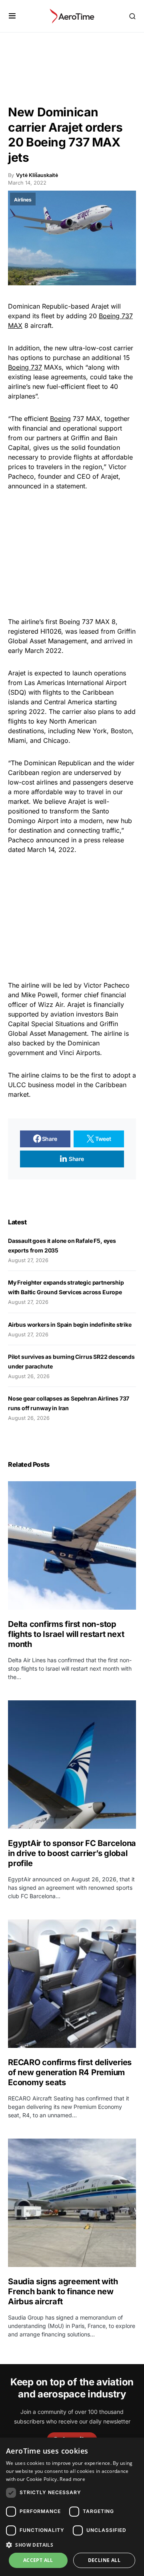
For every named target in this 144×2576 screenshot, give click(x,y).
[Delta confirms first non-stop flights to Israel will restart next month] (72, 1545)
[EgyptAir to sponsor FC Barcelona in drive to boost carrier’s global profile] (72, 1765)
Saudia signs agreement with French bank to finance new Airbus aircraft (63, 2291)
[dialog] (72, 2507)
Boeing (60, 419)
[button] (12, 16)
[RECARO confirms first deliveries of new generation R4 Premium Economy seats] (72, 1984)
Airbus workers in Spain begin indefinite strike (70, 1325)
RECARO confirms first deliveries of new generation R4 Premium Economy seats (70, 2072)
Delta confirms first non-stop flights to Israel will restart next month (66, 1634)
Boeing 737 (25, 367)
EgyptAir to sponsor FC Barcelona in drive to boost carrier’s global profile (72, 1853)
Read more (72, 2479)
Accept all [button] (38, 2560)
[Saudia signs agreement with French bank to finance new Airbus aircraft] (72, 2203)
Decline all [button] (104, 2560)
